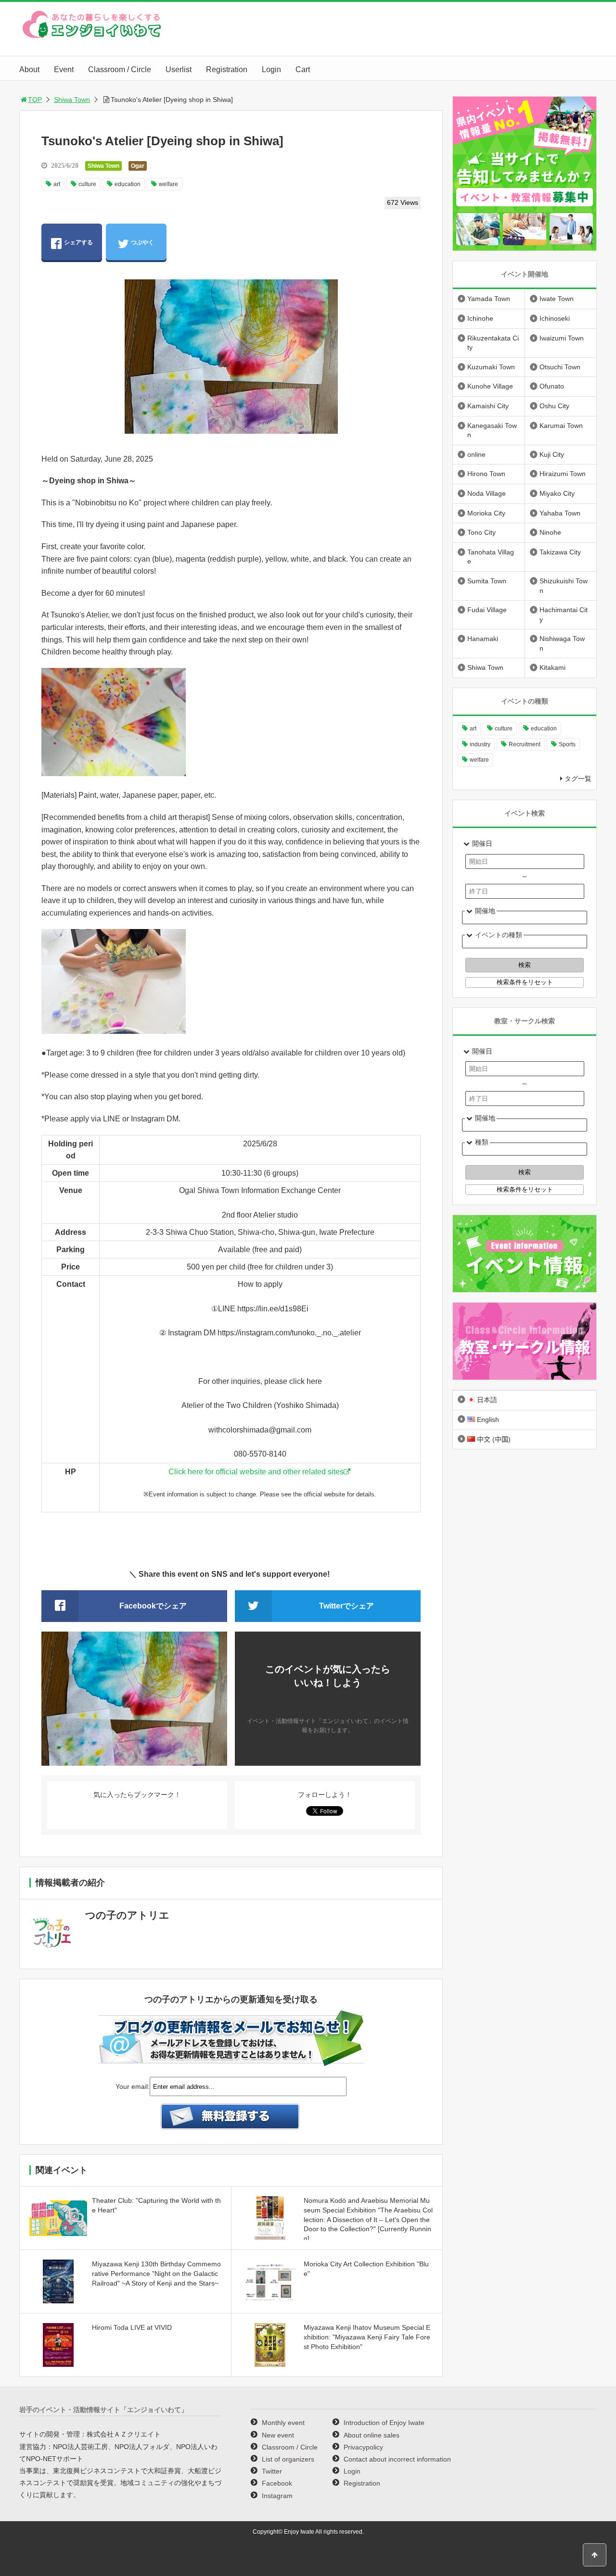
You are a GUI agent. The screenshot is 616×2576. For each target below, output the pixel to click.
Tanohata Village (491, 557)
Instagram (277, 2496)
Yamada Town (489, 299)
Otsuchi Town (560, 367)
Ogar (138, 166)
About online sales (372, 2435)
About (29, 69)
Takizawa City (560, 552)
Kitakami (552, 667)
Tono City (481, 532)
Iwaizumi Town (562, 338)
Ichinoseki (555, 318)
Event (64, 69)
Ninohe (550, 532)
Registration (227, 69)
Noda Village (487, 493)
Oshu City (554, 406)
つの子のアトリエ (127, 1915)
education (128, 184)
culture (87, 184)
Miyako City (557, 493)
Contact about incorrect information (397, 2459)
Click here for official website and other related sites (256, 1472)
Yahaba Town (560, 513)
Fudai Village (487, 610)
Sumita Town (487, 581)
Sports (567, 744)
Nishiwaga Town (562, 643)
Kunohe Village (490, 386)
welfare (168, 184)
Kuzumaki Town (491, 367)
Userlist (179, 69)
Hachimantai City (564, 615)
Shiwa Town (72, 100)
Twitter (272, 2471)
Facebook (277, 2483)
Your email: (133, 2086)
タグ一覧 (578, 779)
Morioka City (486, 513)
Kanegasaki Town (492, 430)
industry (480, 744)
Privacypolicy (363, 2447)
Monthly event (283, 2423)
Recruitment (525, 744)
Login (271, 69)
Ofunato (552, 386)
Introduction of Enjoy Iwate (384, 2423)
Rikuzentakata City (493, 343)
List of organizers (288, 2459)
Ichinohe (480, 318)
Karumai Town (561, 426)
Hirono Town (486, 474)
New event (278, 2435)
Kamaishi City (488, 406)
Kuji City (552, 454)
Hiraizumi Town (563, 474)
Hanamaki (483, 639)
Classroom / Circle (120, 69)
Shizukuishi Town (564, 586)
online (476, 454)
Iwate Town (557, 299)
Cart (303, 69)
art (57, 184)
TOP (35, 100)
